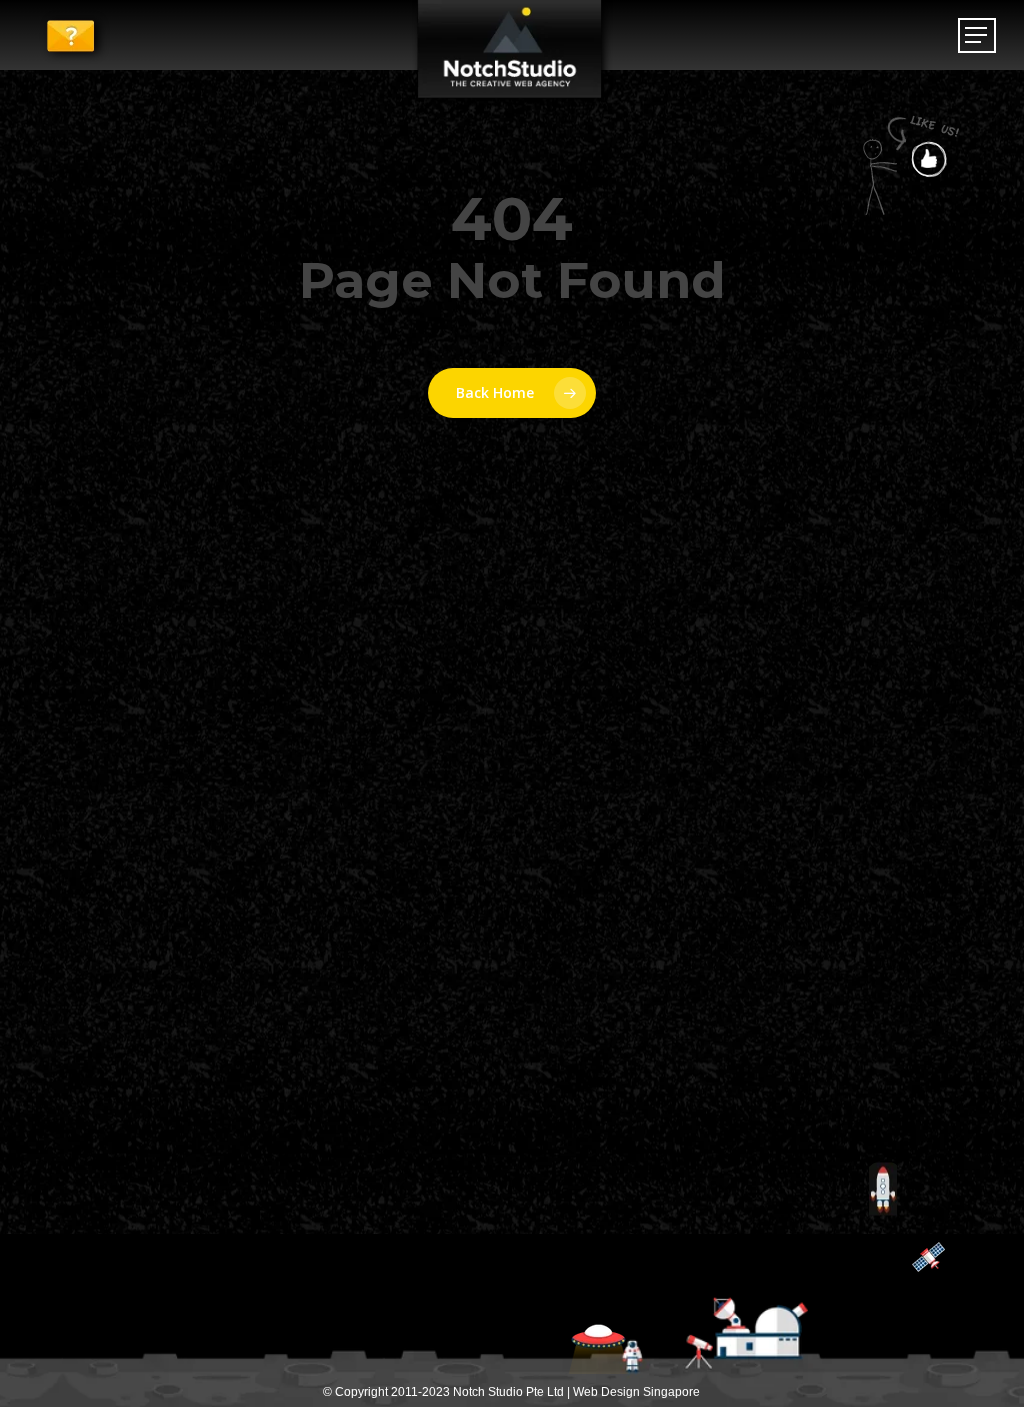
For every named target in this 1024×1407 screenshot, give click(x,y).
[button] (977, 35)
